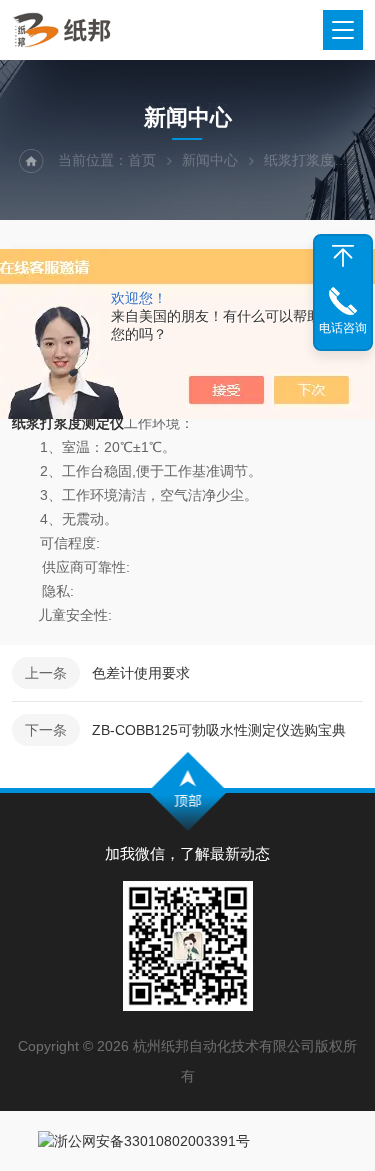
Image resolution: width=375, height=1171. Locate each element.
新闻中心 (210, 160)
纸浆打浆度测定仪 (68, 423)
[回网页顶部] (343, 256)
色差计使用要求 (141, 673)
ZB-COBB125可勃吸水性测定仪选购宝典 (219, 730)
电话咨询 (343, 328)
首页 (142, 160)
